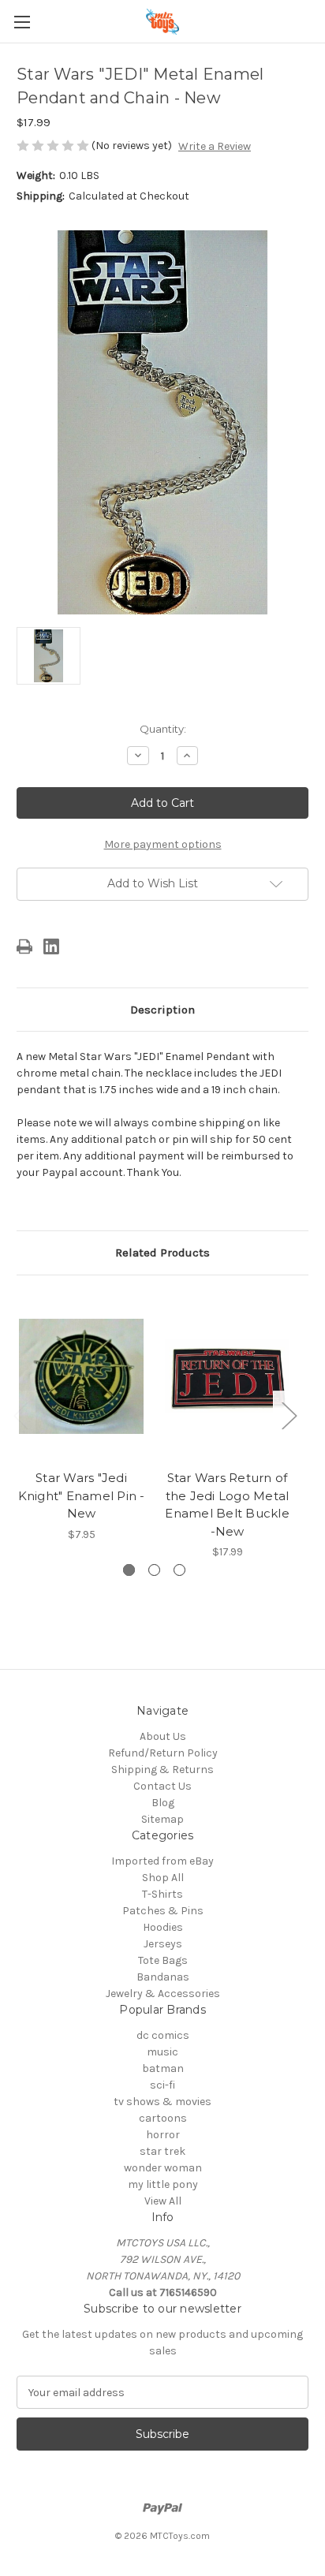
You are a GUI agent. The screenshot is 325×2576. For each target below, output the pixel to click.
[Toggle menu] (22, 22)
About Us (163, 1736)
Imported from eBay (162, 1861)
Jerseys (163, 1944)
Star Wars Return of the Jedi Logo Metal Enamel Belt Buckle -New (227, 1505)
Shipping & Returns (162, 1770)
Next (289, 1415)
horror (163, 2135)
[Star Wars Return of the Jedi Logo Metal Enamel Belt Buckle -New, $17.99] (227, 1376)
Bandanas (163, 1977)
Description (162, 1010)
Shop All (163, 1878)
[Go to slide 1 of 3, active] (129, 1570)
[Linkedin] (51, 946)
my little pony (163, 2184)
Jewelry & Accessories (163, 1994)
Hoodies (163, 1927)
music (162, 2052)
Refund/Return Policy (163, 1753)
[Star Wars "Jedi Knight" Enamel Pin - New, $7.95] (81, 1376)
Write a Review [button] (215, 146)
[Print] (24, 946)
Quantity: (163, 729)
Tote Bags (163, 1960)
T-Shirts (162, 1894)
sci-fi (162, 2085)
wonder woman (163, 2168)
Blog (163, 1803)
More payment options (163, 844)
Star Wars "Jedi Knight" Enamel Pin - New (82, 1495)
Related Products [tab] (162, 1253)
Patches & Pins (163, 1911)
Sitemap (162, 1819)
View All (163, 2201)
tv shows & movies (162, 2102)
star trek (162, 2151)
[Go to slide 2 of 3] (154, 1570)
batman (163, 2068)
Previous (21, 1415)
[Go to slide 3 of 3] (179, 1570)
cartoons (163, 2118)
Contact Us (162, 1786)
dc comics (163, 2035)
